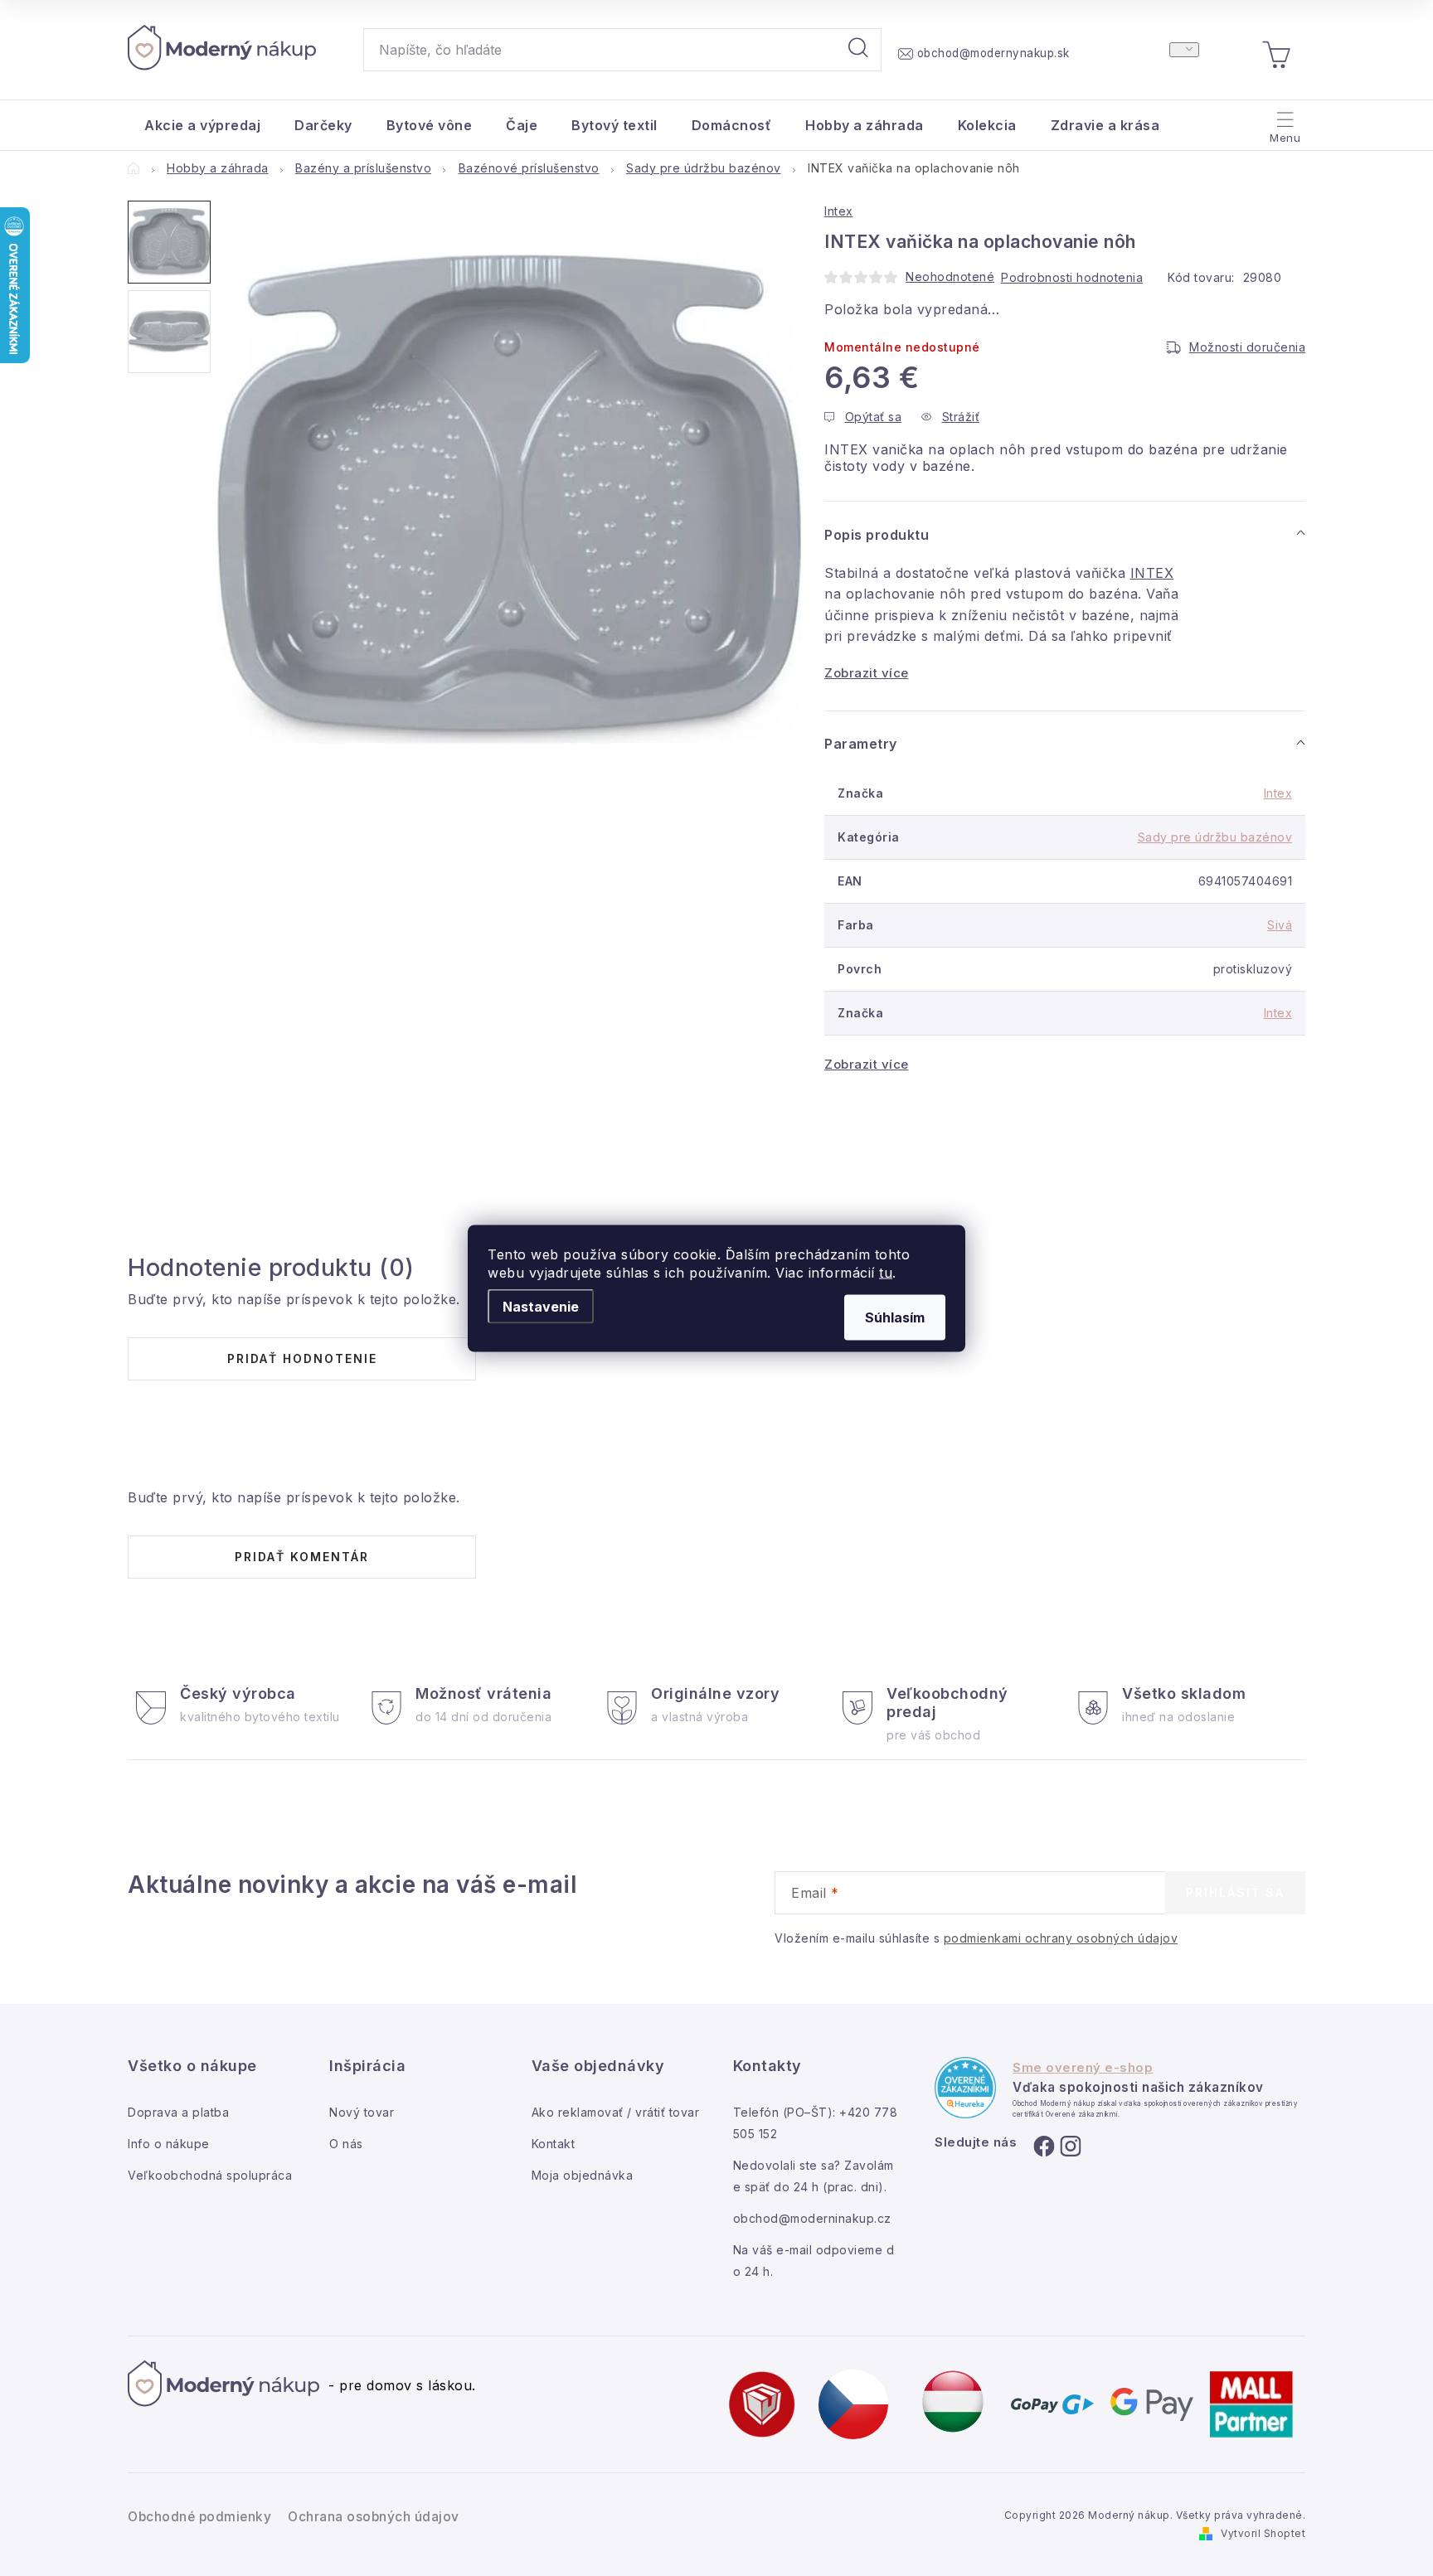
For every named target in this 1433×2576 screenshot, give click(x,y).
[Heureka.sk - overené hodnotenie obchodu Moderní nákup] (965, 2088)
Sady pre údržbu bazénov (1215, 837)
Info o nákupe (169, 2144)
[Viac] (1283, 121)
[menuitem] (202, 125)
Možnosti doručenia (1247, 347)
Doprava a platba (178, 2112)
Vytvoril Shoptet (1263, 2533)
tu (886, 1272)
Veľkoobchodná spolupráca (210, 2175)
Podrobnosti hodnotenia (1072, 277)
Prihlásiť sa (1235, 1892)
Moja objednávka (583, 2175)
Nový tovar (362, 2112)
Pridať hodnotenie (302, 1358)
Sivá (1280, 925)
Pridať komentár (302, 1557)
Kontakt (554, 2144)
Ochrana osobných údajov (374, 2517)
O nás (346, 2144)
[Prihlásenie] (1184, 50)
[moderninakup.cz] (853, 2403)
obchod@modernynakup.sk (993, 53)
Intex (839, 211)
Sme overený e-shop (1083, 2068)
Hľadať (858, 50)
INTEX (1152, 573)
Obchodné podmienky (199, 2517)
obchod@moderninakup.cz (812, 2218)
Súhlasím (895, 1317)
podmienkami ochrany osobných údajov (1061, 1938)
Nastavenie (541, 1306)
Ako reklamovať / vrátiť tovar (616, 2112)
